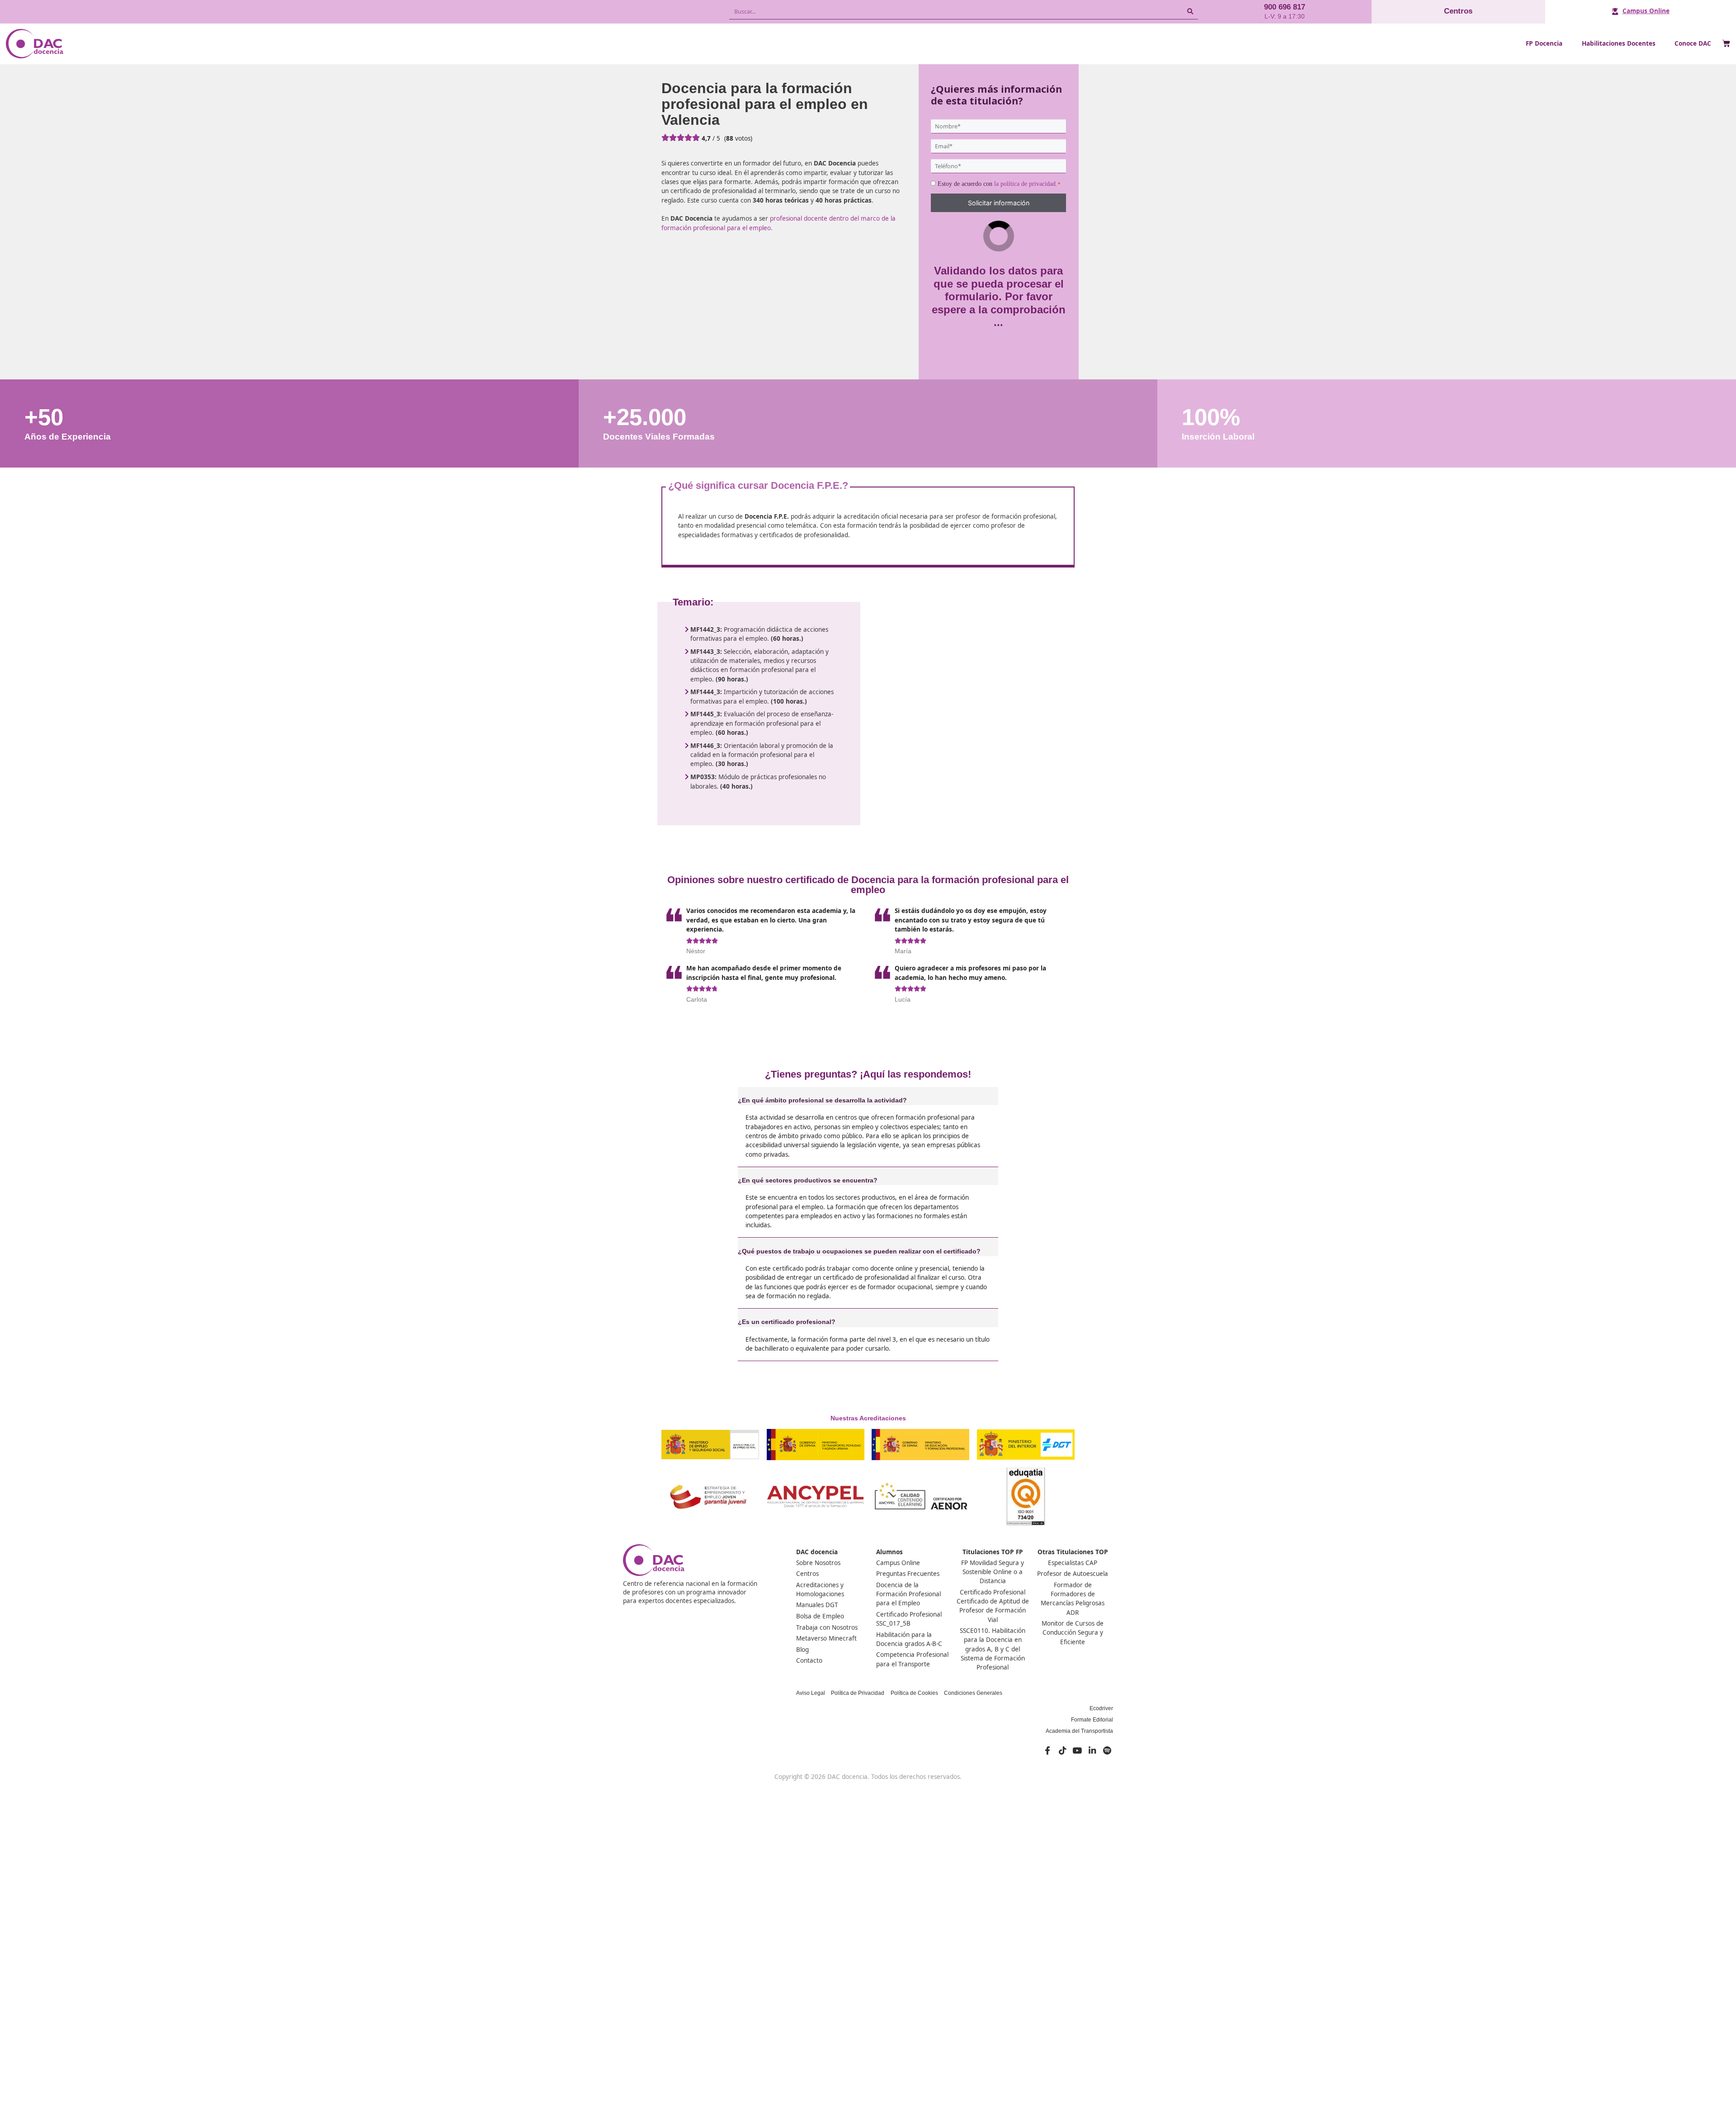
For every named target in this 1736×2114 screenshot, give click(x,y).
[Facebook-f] (1047, 1750)
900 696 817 (1285, 7)
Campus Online (1646, 11)
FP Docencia (1544, 43)
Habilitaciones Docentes (1619, 43)
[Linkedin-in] (1092, 1750)
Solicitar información (999, 203)
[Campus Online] (1615, 12)
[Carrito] (1726, 44)
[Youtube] (1077, 1750)
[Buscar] (1190, 12)
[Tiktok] (1062, 1750)
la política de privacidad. (1026, 184)
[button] (868, 1096)
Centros (1458, 11)
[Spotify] (1107, 1750)
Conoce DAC (1693, 43)
